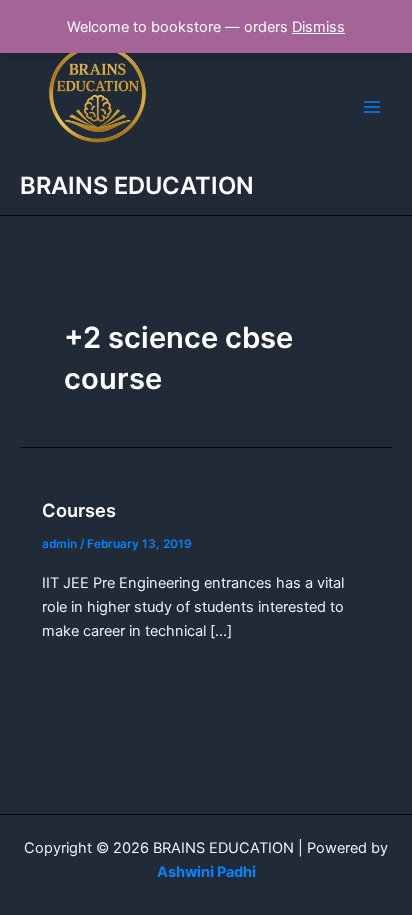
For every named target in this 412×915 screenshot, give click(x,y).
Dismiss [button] (318, 27)
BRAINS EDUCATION (137, 185)
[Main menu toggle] (372, 107)
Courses (79, 510)
